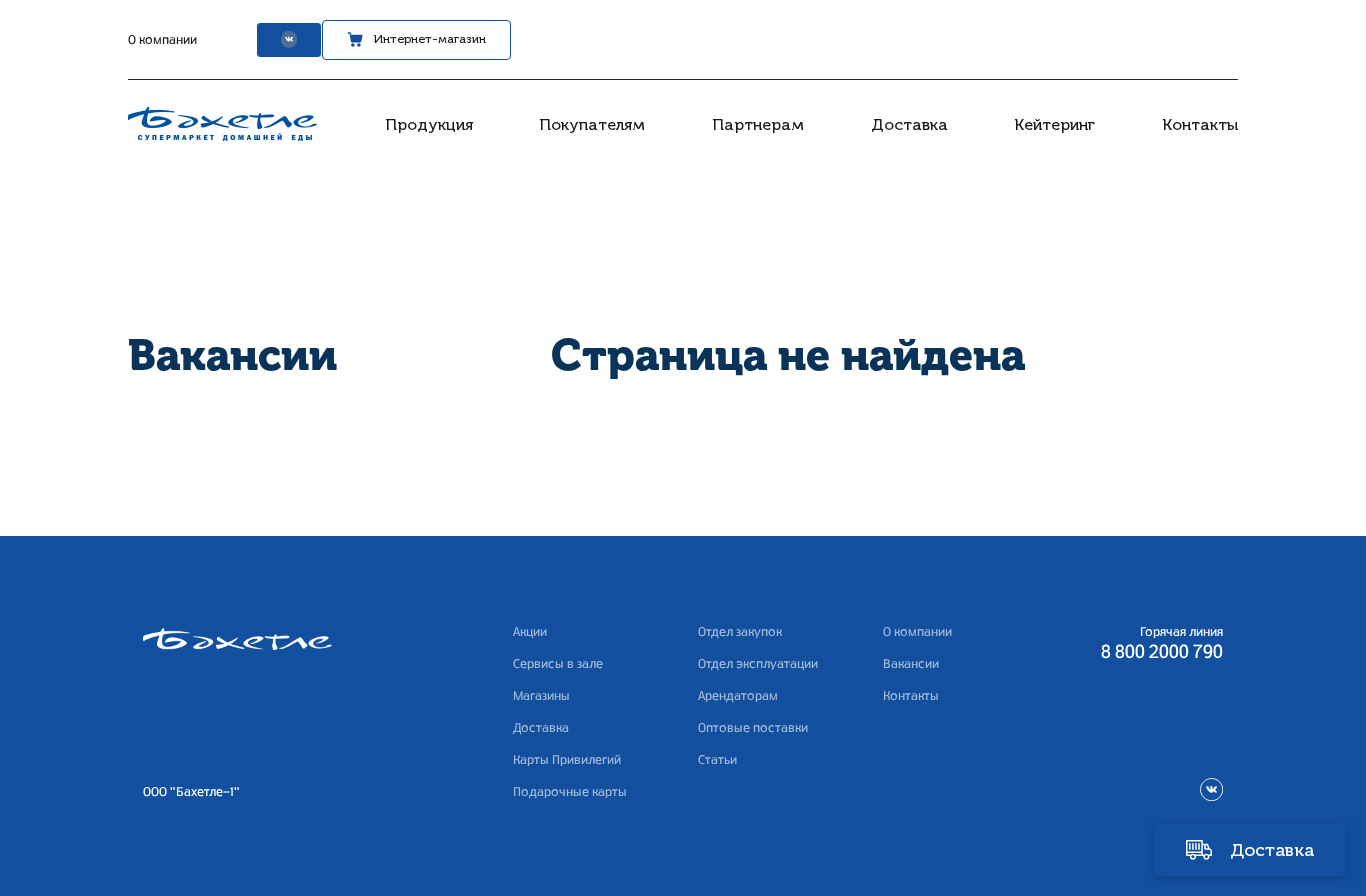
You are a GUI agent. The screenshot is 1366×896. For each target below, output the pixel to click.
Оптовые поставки (753, 728)
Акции (530, 632)
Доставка (909, 124)
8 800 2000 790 (1162, 653)
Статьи (717, 760)
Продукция (429, 124)
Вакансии (911, 664)
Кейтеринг (1054, 124)
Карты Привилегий (567, 760)
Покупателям (592, 124)
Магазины (541, 696)
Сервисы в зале (558, 664)
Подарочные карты (570, 792)
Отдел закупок (740, 632)
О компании (162, 40)
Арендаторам (738, 696)
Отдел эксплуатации (758, 664)
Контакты (1200, 124)
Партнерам (758, 124)
